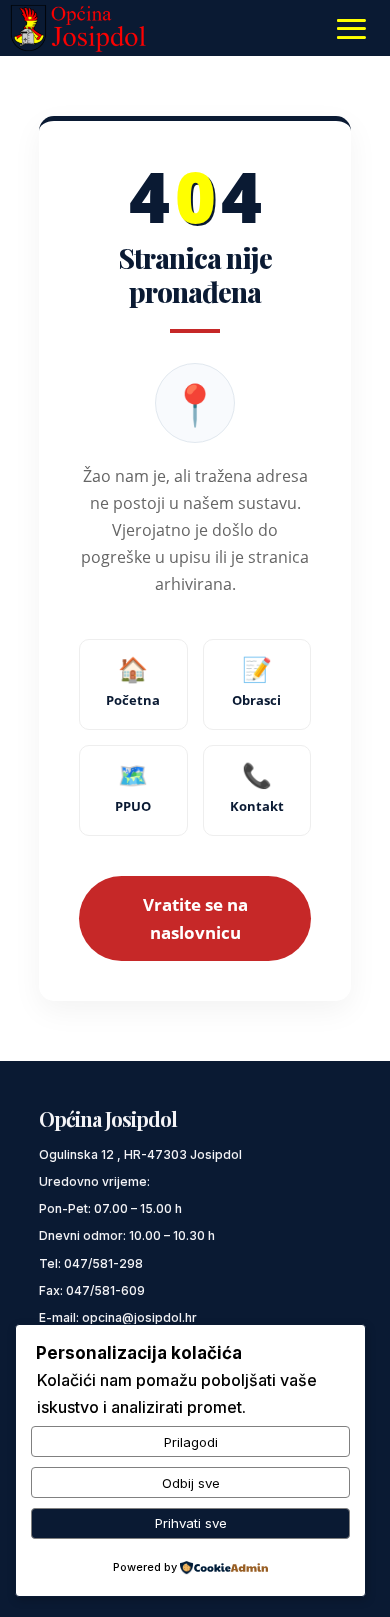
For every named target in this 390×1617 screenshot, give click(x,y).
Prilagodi (191, 1442)
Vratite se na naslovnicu (195, 918)
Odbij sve (191, 1483)
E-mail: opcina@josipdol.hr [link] (118, 1317)
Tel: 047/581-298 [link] (91, 1263)
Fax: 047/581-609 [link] (92, 1290)
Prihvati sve (191, 1523)
